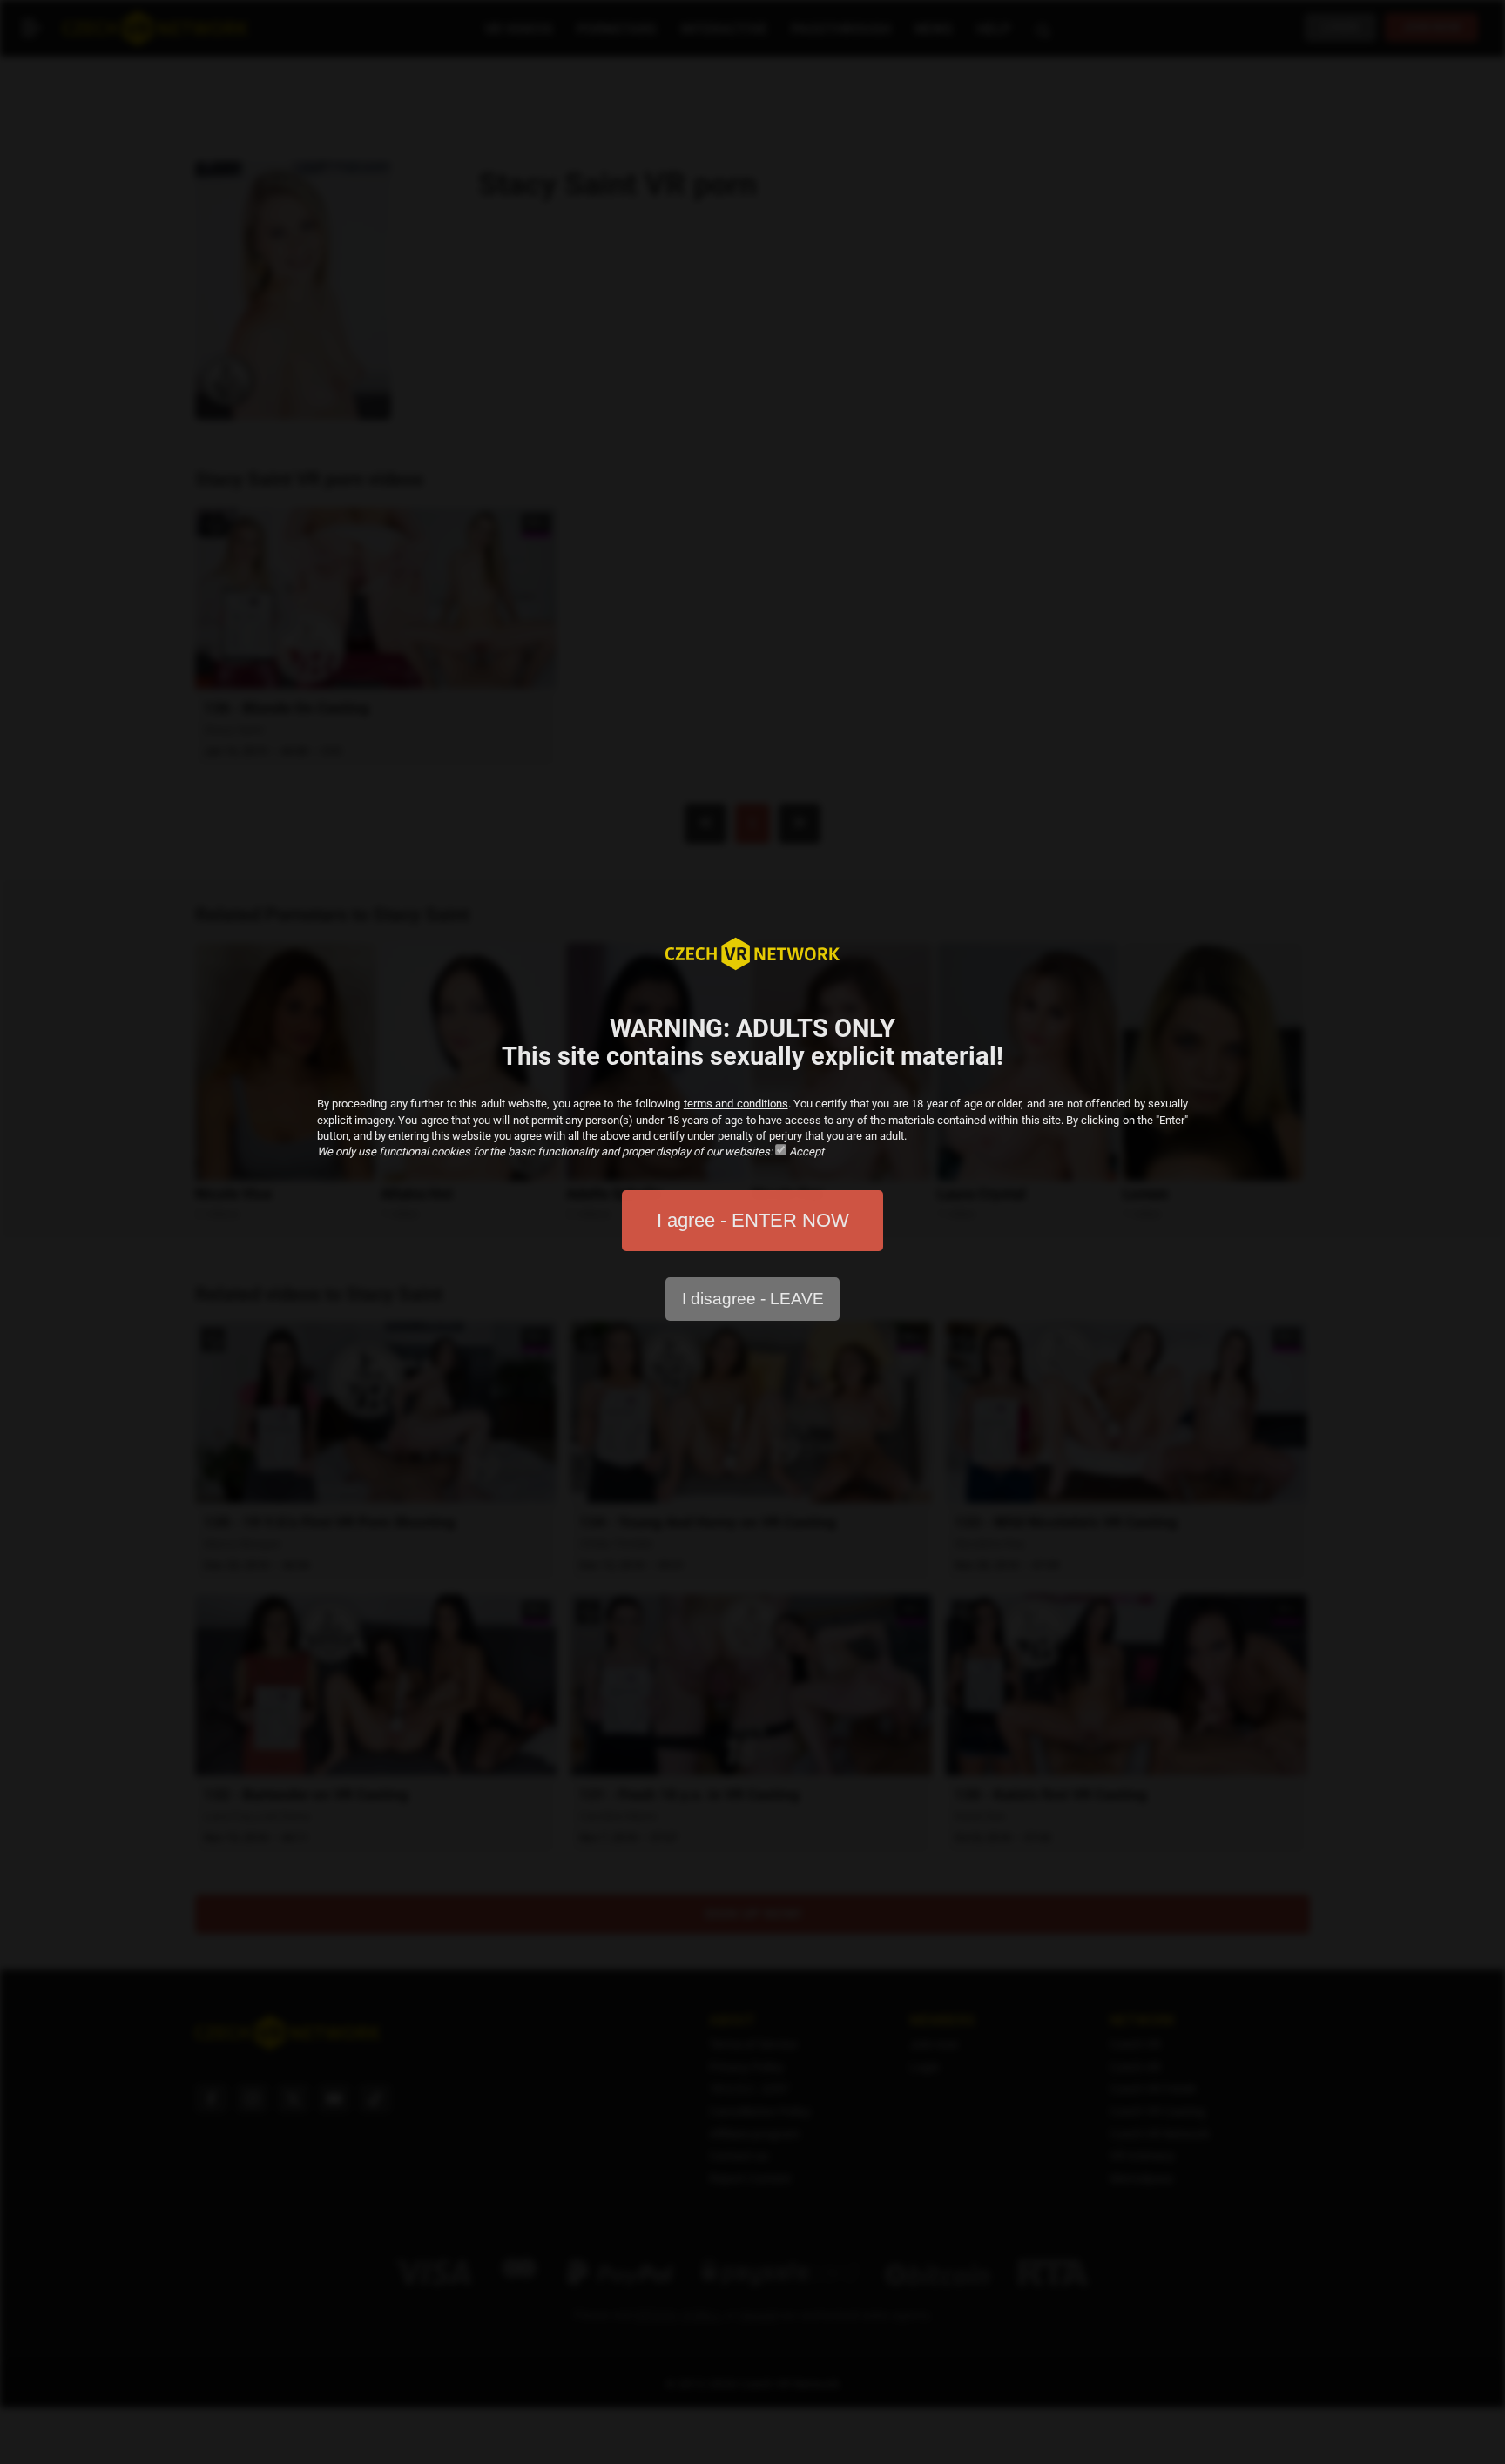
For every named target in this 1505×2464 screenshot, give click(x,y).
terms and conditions (736, 1104)
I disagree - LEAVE (753, 1299)
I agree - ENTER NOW (753, 1220)
